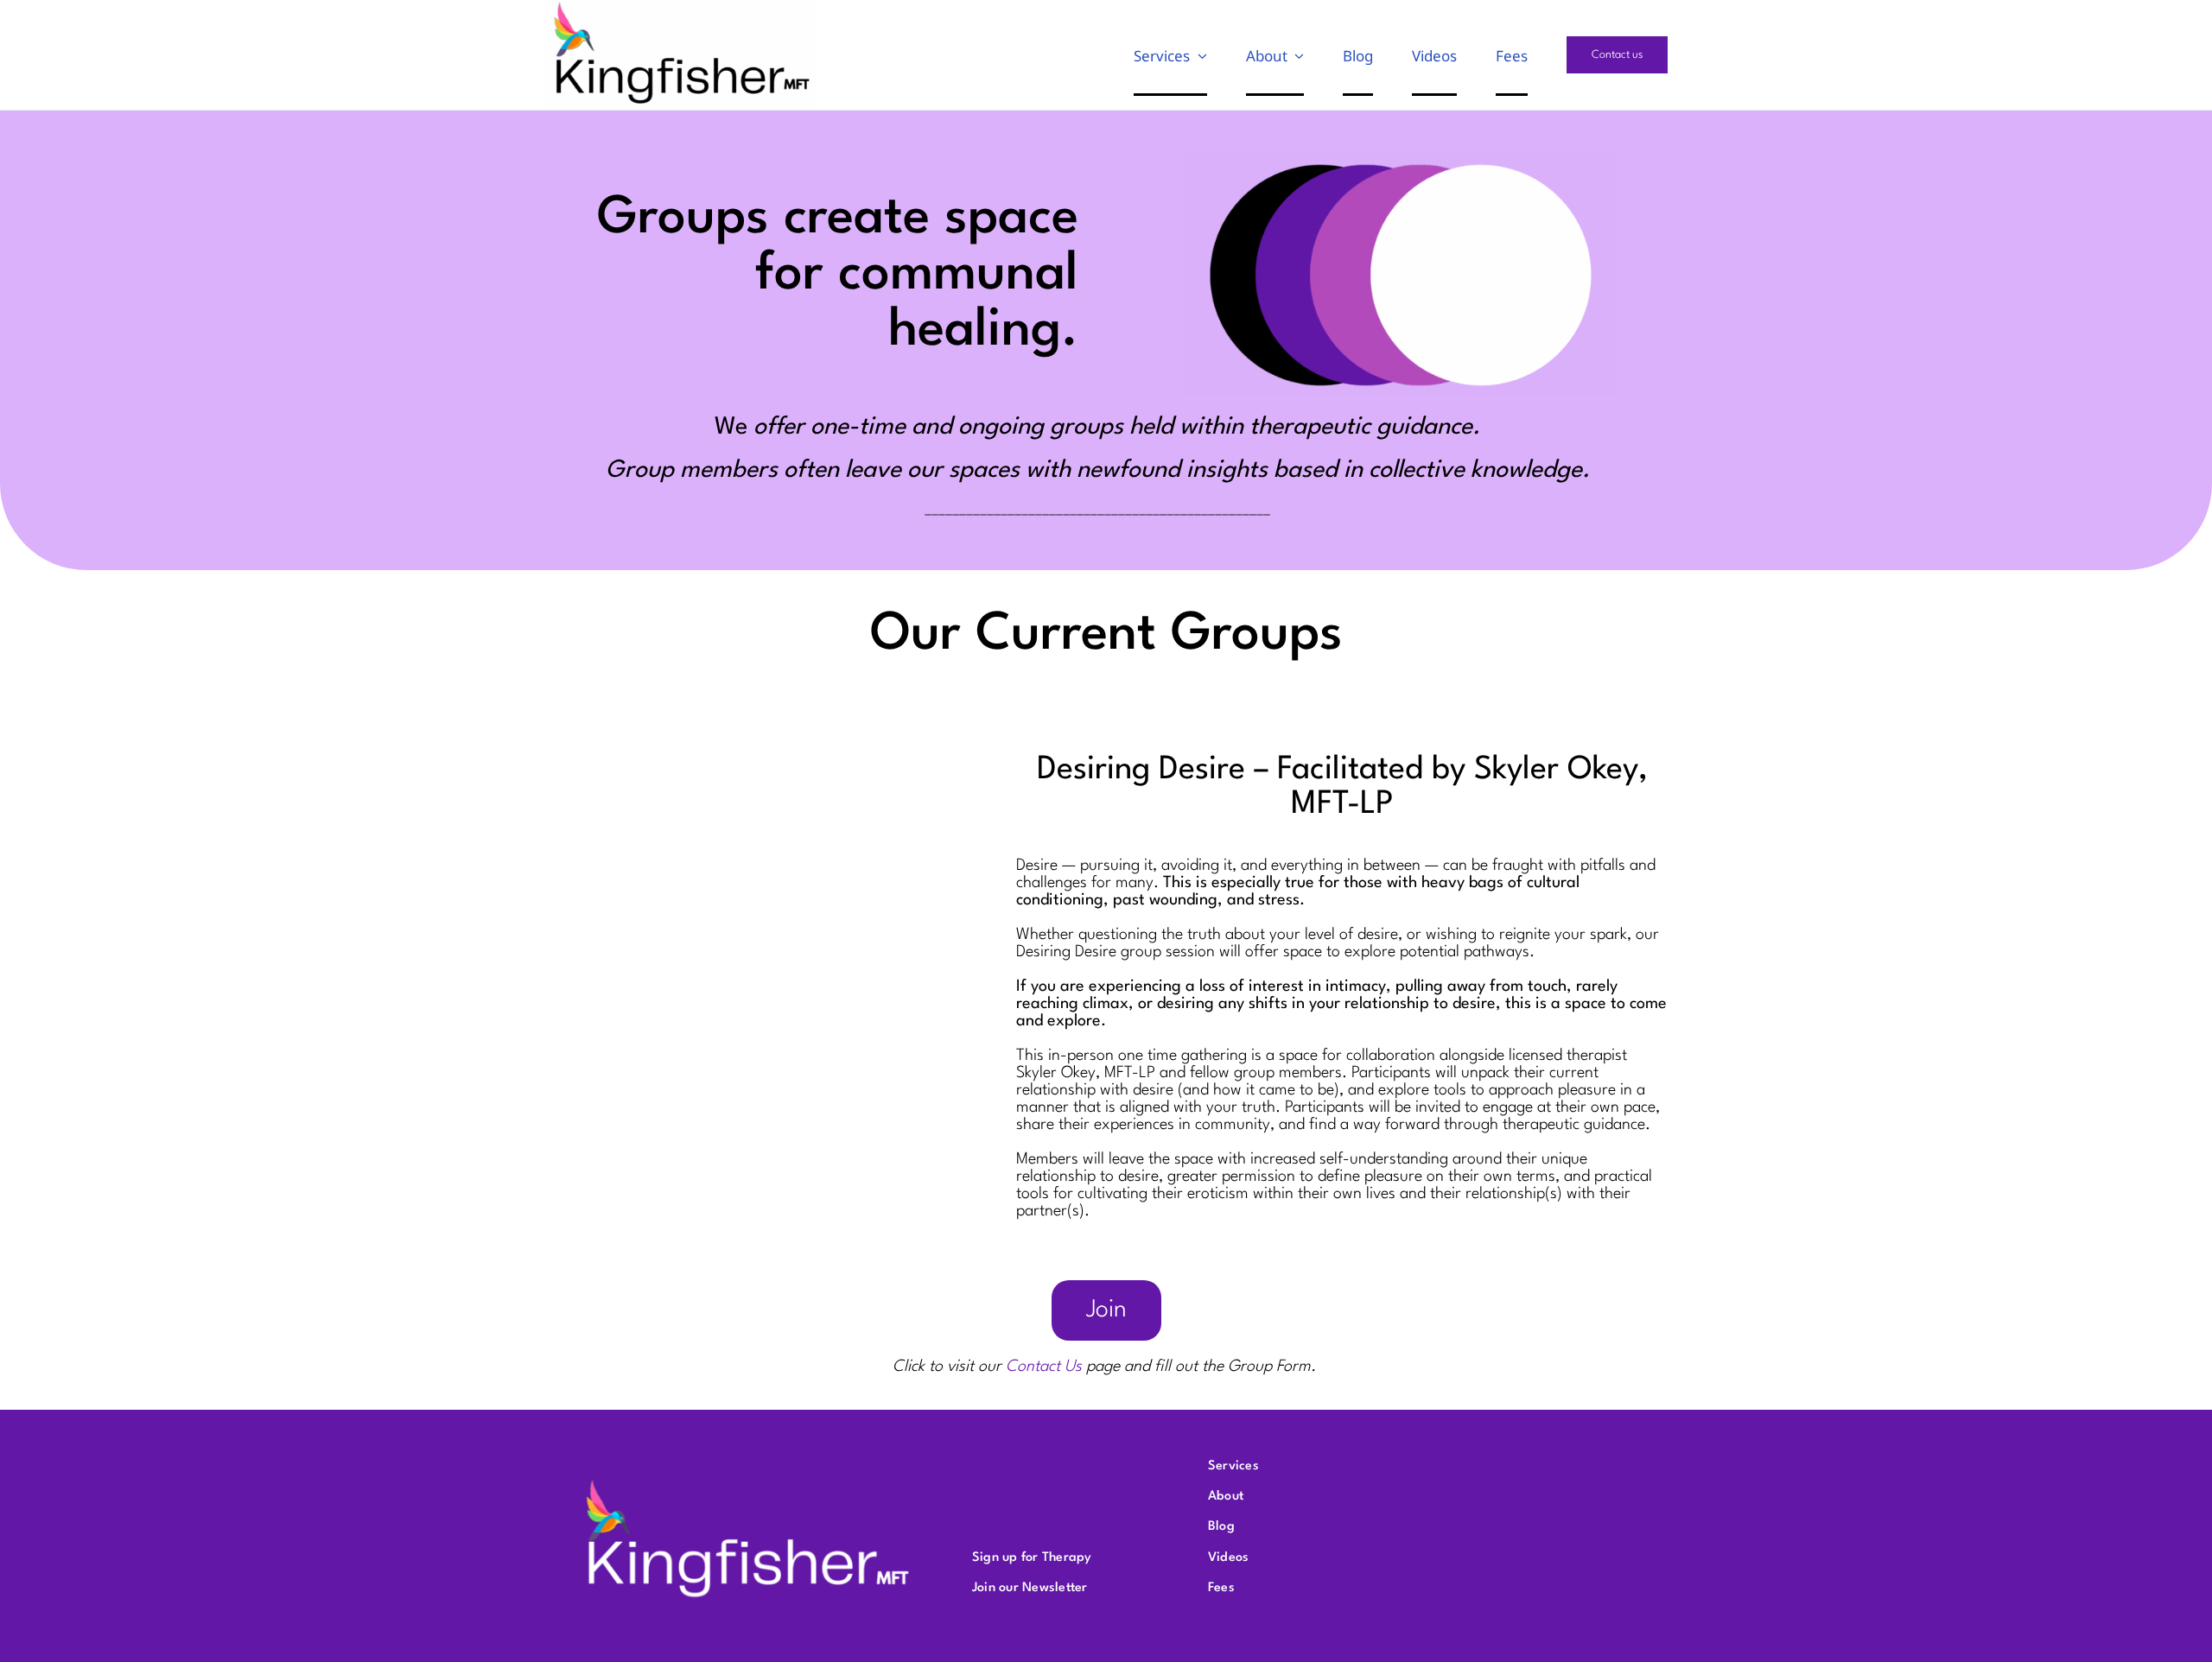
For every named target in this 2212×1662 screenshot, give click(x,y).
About (1226, 1497)
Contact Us (1044, 1367)
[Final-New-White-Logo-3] (747, 1480)
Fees (1221, 1588)
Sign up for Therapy (1032, 1558)
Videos (1228, 1558)
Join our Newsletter (1030, 1588)
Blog (1221, 1527)
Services (1233, 1466)
